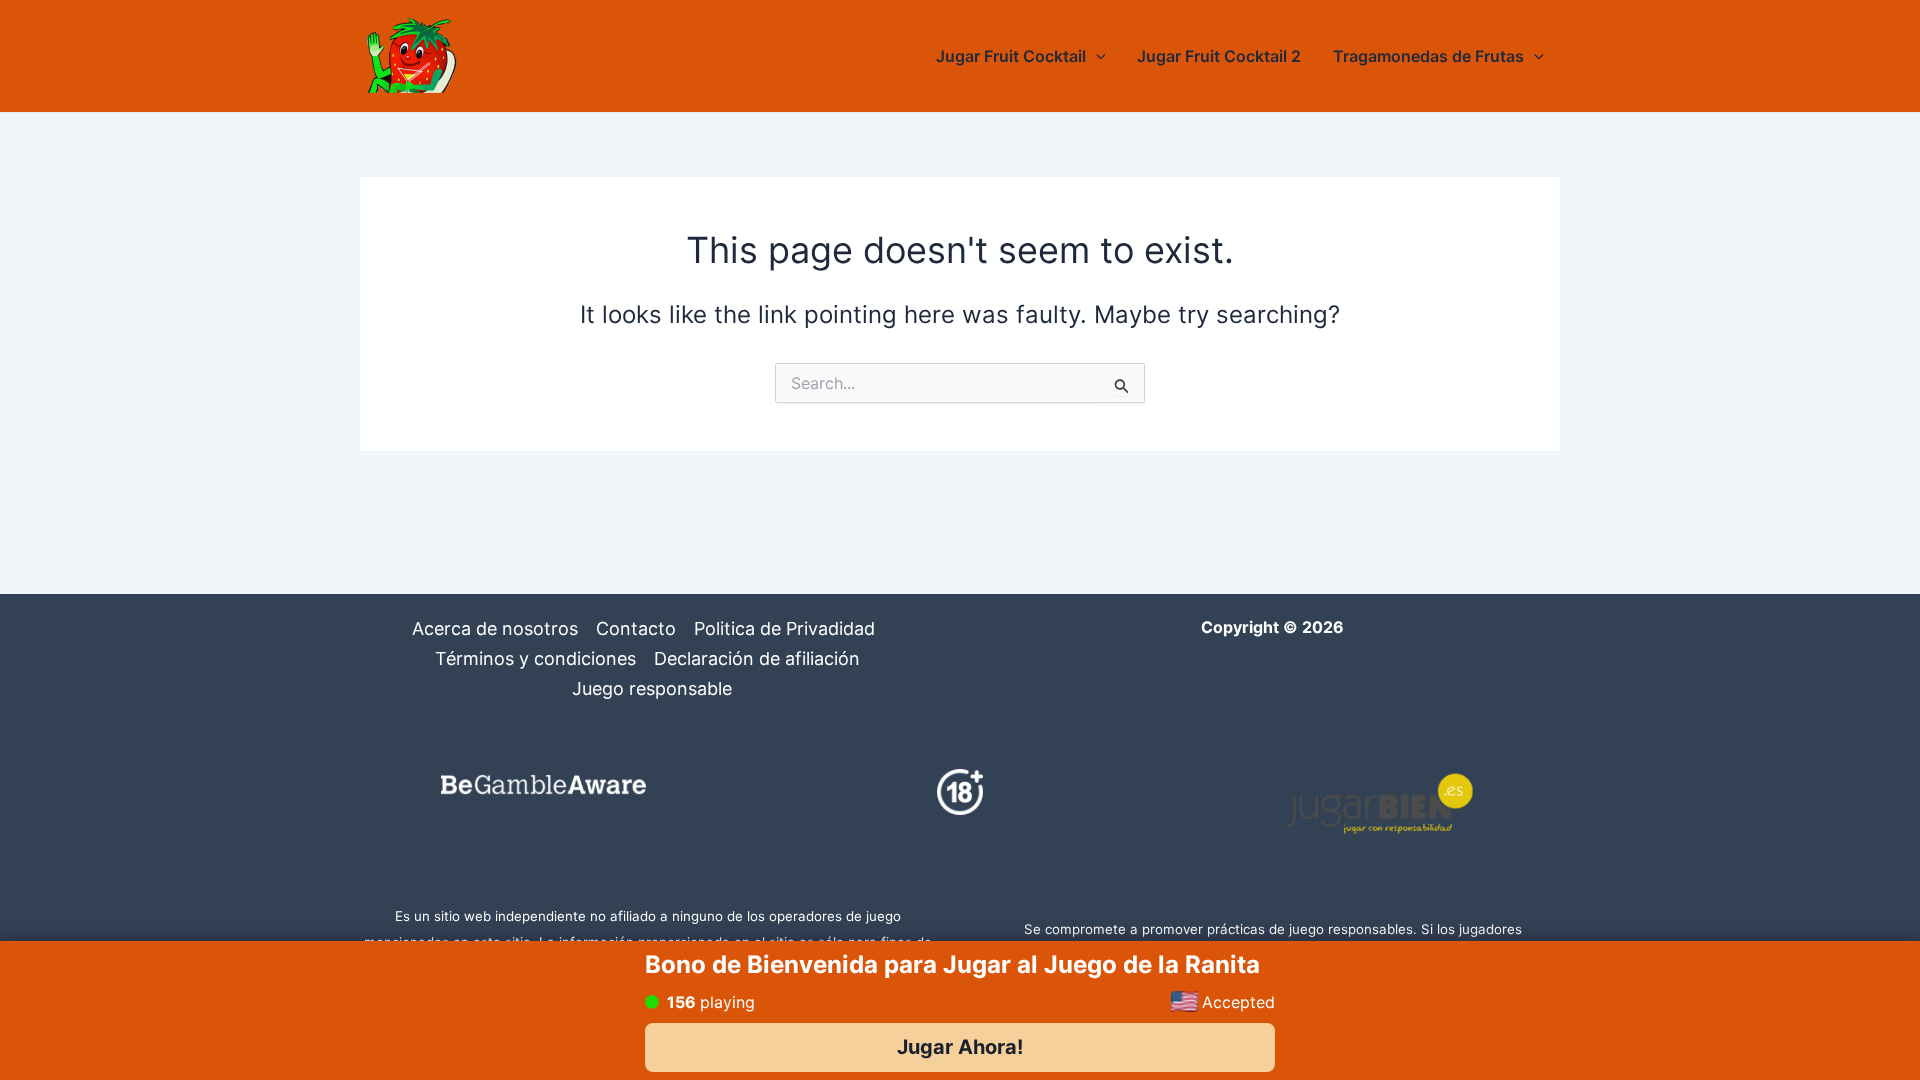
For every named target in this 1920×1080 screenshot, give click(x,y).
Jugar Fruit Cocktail (1011, 56)
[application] (1096, 56)
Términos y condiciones (535, 658)
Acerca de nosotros (495, 628)
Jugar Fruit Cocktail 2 (1219, 56)
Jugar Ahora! (960, 1047)
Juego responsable (652, 688)
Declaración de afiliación (757, 658)
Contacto (636, 628)
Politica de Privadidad (784, 628)
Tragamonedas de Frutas (1428, 56)
